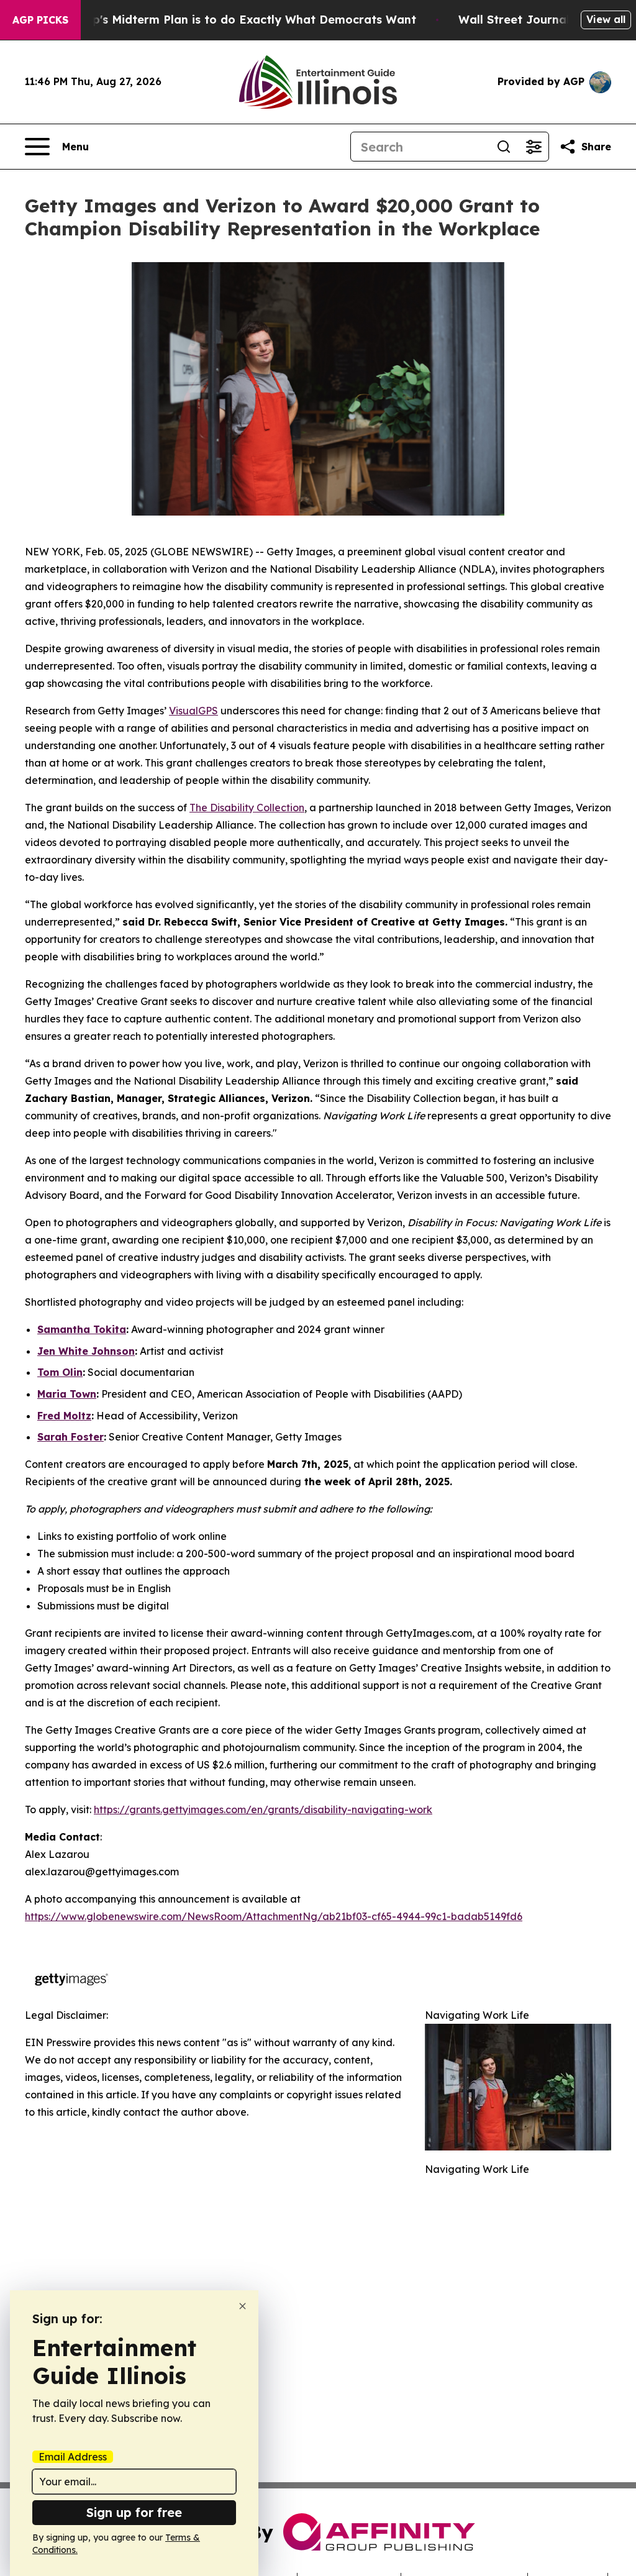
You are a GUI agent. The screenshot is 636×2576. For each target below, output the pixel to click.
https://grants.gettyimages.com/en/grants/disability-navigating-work (263, 1809)
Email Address (73, 2457)
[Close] (243, 2306)
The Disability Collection (247, 808)
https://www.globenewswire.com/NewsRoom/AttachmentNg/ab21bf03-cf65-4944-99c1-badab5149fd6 (274, 1916)
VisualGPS (193, 711)
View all (606, 19)
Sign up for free (134, 2512)
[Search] (504, 147)
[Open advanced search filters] (534, 147)
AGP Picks (40, 20)
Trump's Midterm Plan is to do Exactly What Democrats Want (240, 20)
